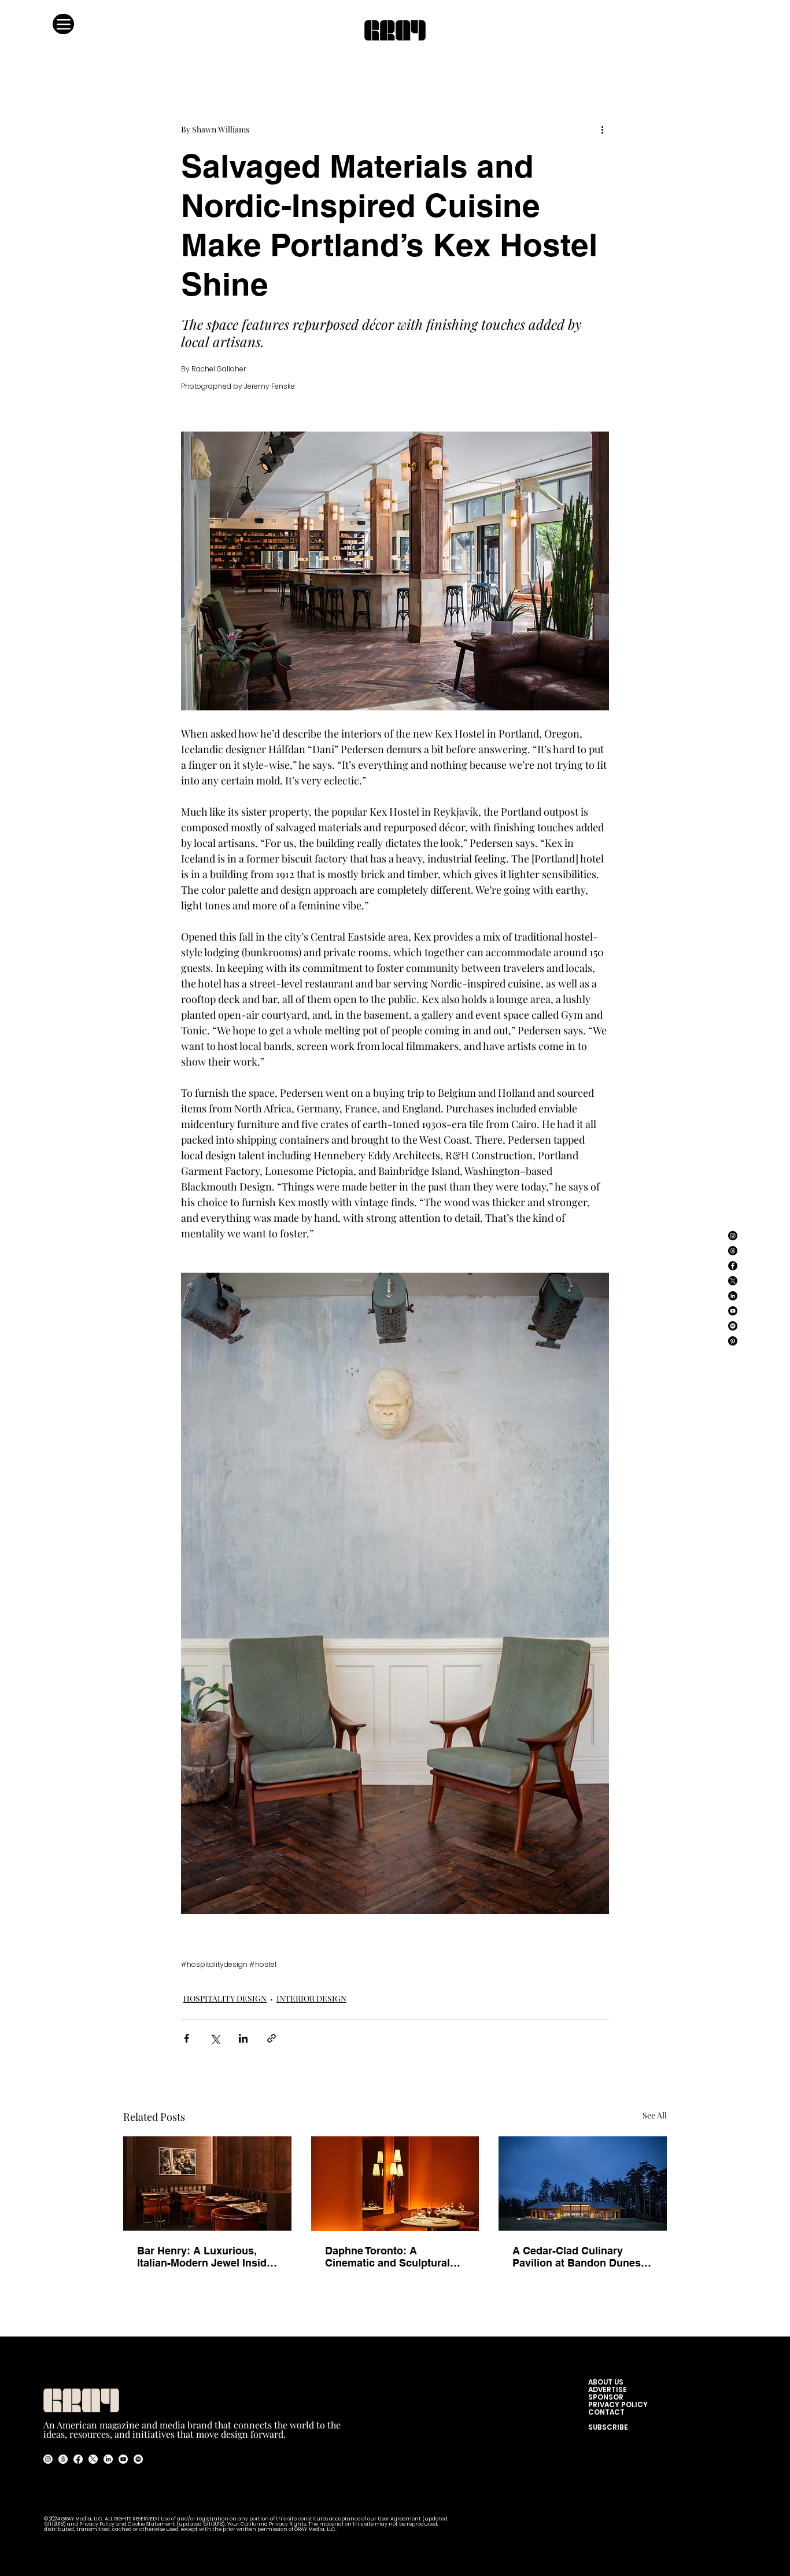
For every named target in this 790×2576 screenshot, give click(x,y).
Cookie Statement (152, 2524)
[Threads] (733, 1251)
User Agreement (400, 2519)
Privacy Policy (97, 2524)
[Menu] (63, 24)
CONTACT (606, 2412)
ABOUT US (608, 2382)
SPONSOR (606, 2397)
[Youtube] (123, 2459)
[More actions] (602, 129)
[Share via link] (272, 2038)
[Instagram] (733, 1236)
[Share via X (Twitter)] (215, 2038)
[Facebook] (733, 1266)
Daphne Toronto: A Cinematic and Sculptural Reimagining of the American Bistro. (387, 2257)
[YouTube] (733, 1311)
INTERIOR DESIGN (311, 1998)
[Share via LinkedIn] (243, 2038)
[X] (733, 1281)
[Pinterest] (733, 1341)
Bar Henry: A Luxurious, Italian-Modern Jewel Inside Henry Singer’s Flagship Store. (205, 2257)
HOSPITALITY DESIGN (225, 1998)
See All (655, 2115)
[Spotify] (733, 1326)
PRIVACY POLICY (618, 2404)
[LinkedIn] (733, 1296)
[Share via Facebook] (187, 2038)
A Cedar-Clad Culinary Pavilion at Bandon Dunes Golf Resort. (577, 2257)
